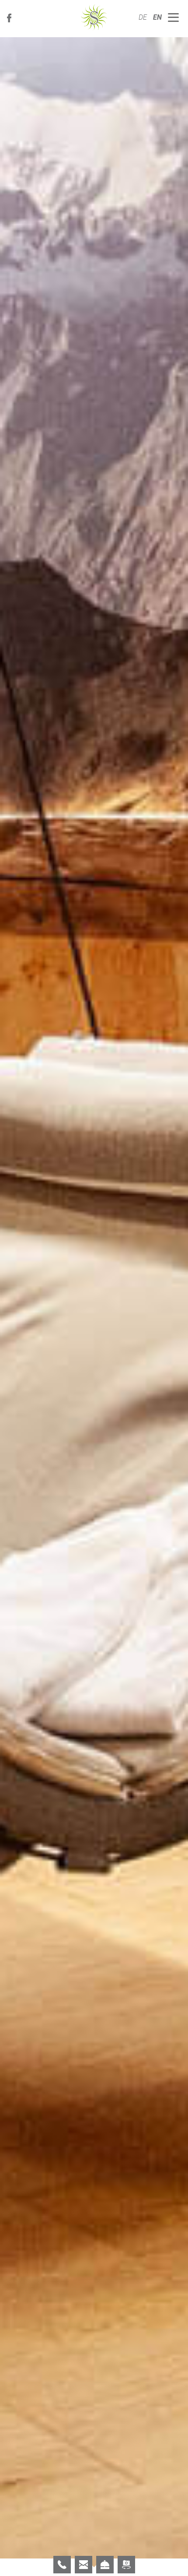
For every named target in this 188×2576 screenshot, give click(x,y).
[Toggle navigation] (174, 18)
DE (144, 17)
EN (157, 17)
